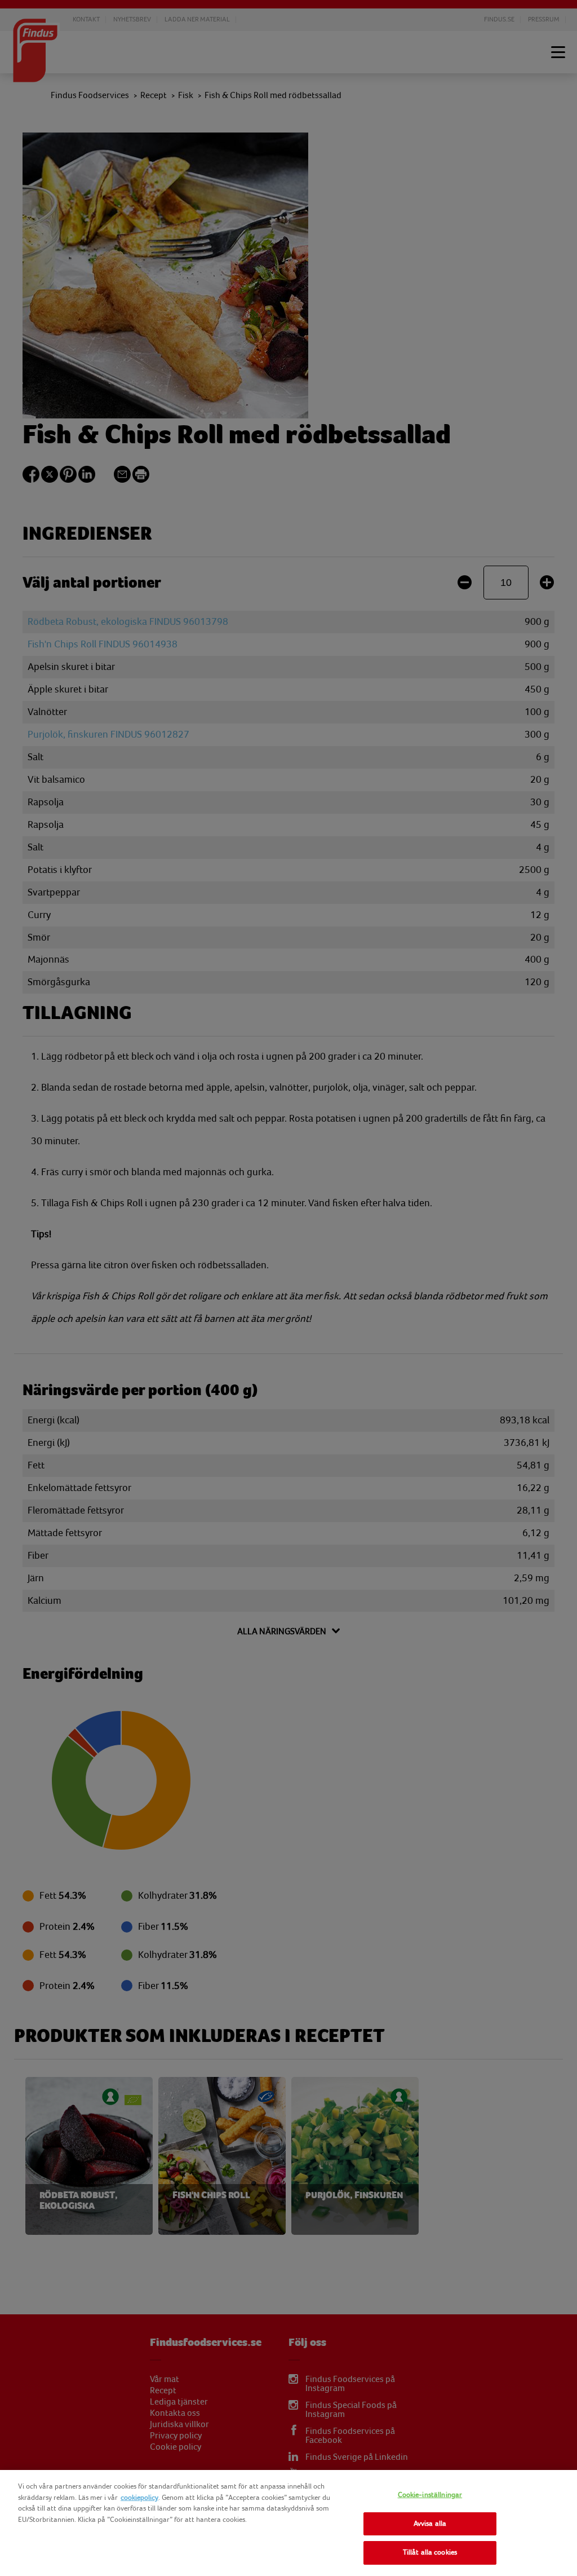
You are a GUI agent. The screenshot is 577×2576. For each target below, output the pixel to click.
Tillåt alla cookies (430, 2552)
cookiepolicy (139, 2498)
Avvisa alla (430, 2524)
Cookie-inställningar (430, 2495)
